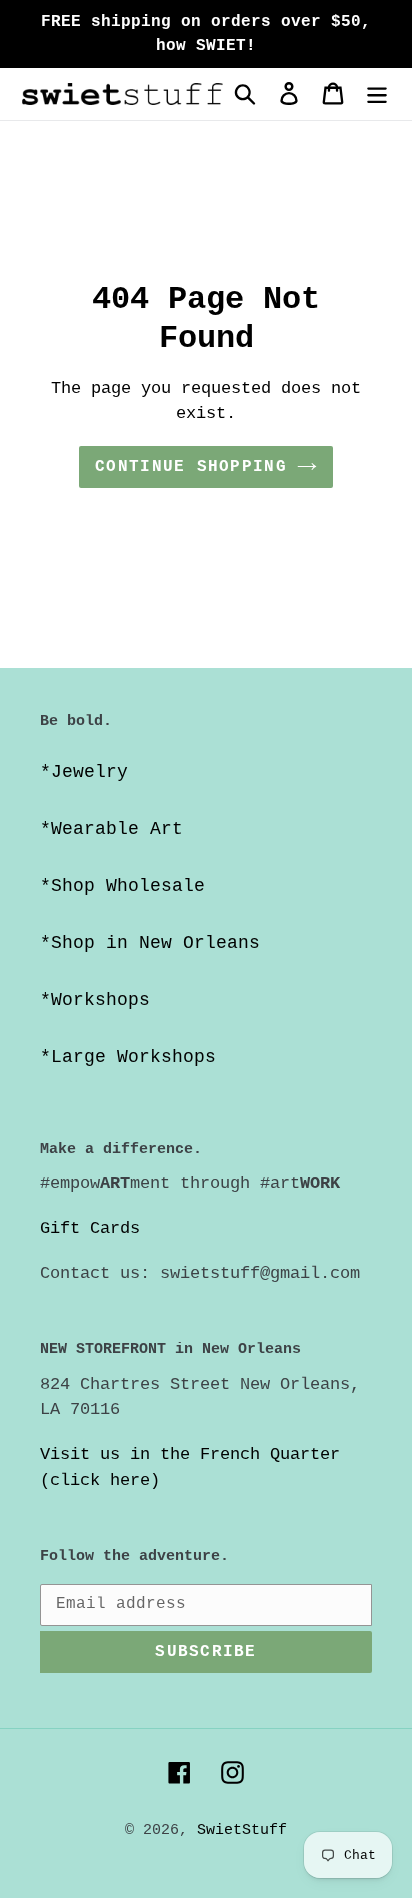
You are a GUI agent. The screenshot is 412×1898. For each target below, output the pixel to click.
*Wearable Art (111, 829)
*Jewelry (84, 772)
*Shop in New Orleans (150, 943)
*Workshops (95, 1000)
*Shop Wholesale (122, 886)
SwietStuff (242, 1830)
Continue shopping (191, 467)
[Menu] (377, 94)
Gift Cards (90, 1228)
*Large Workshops (128, 1057)
